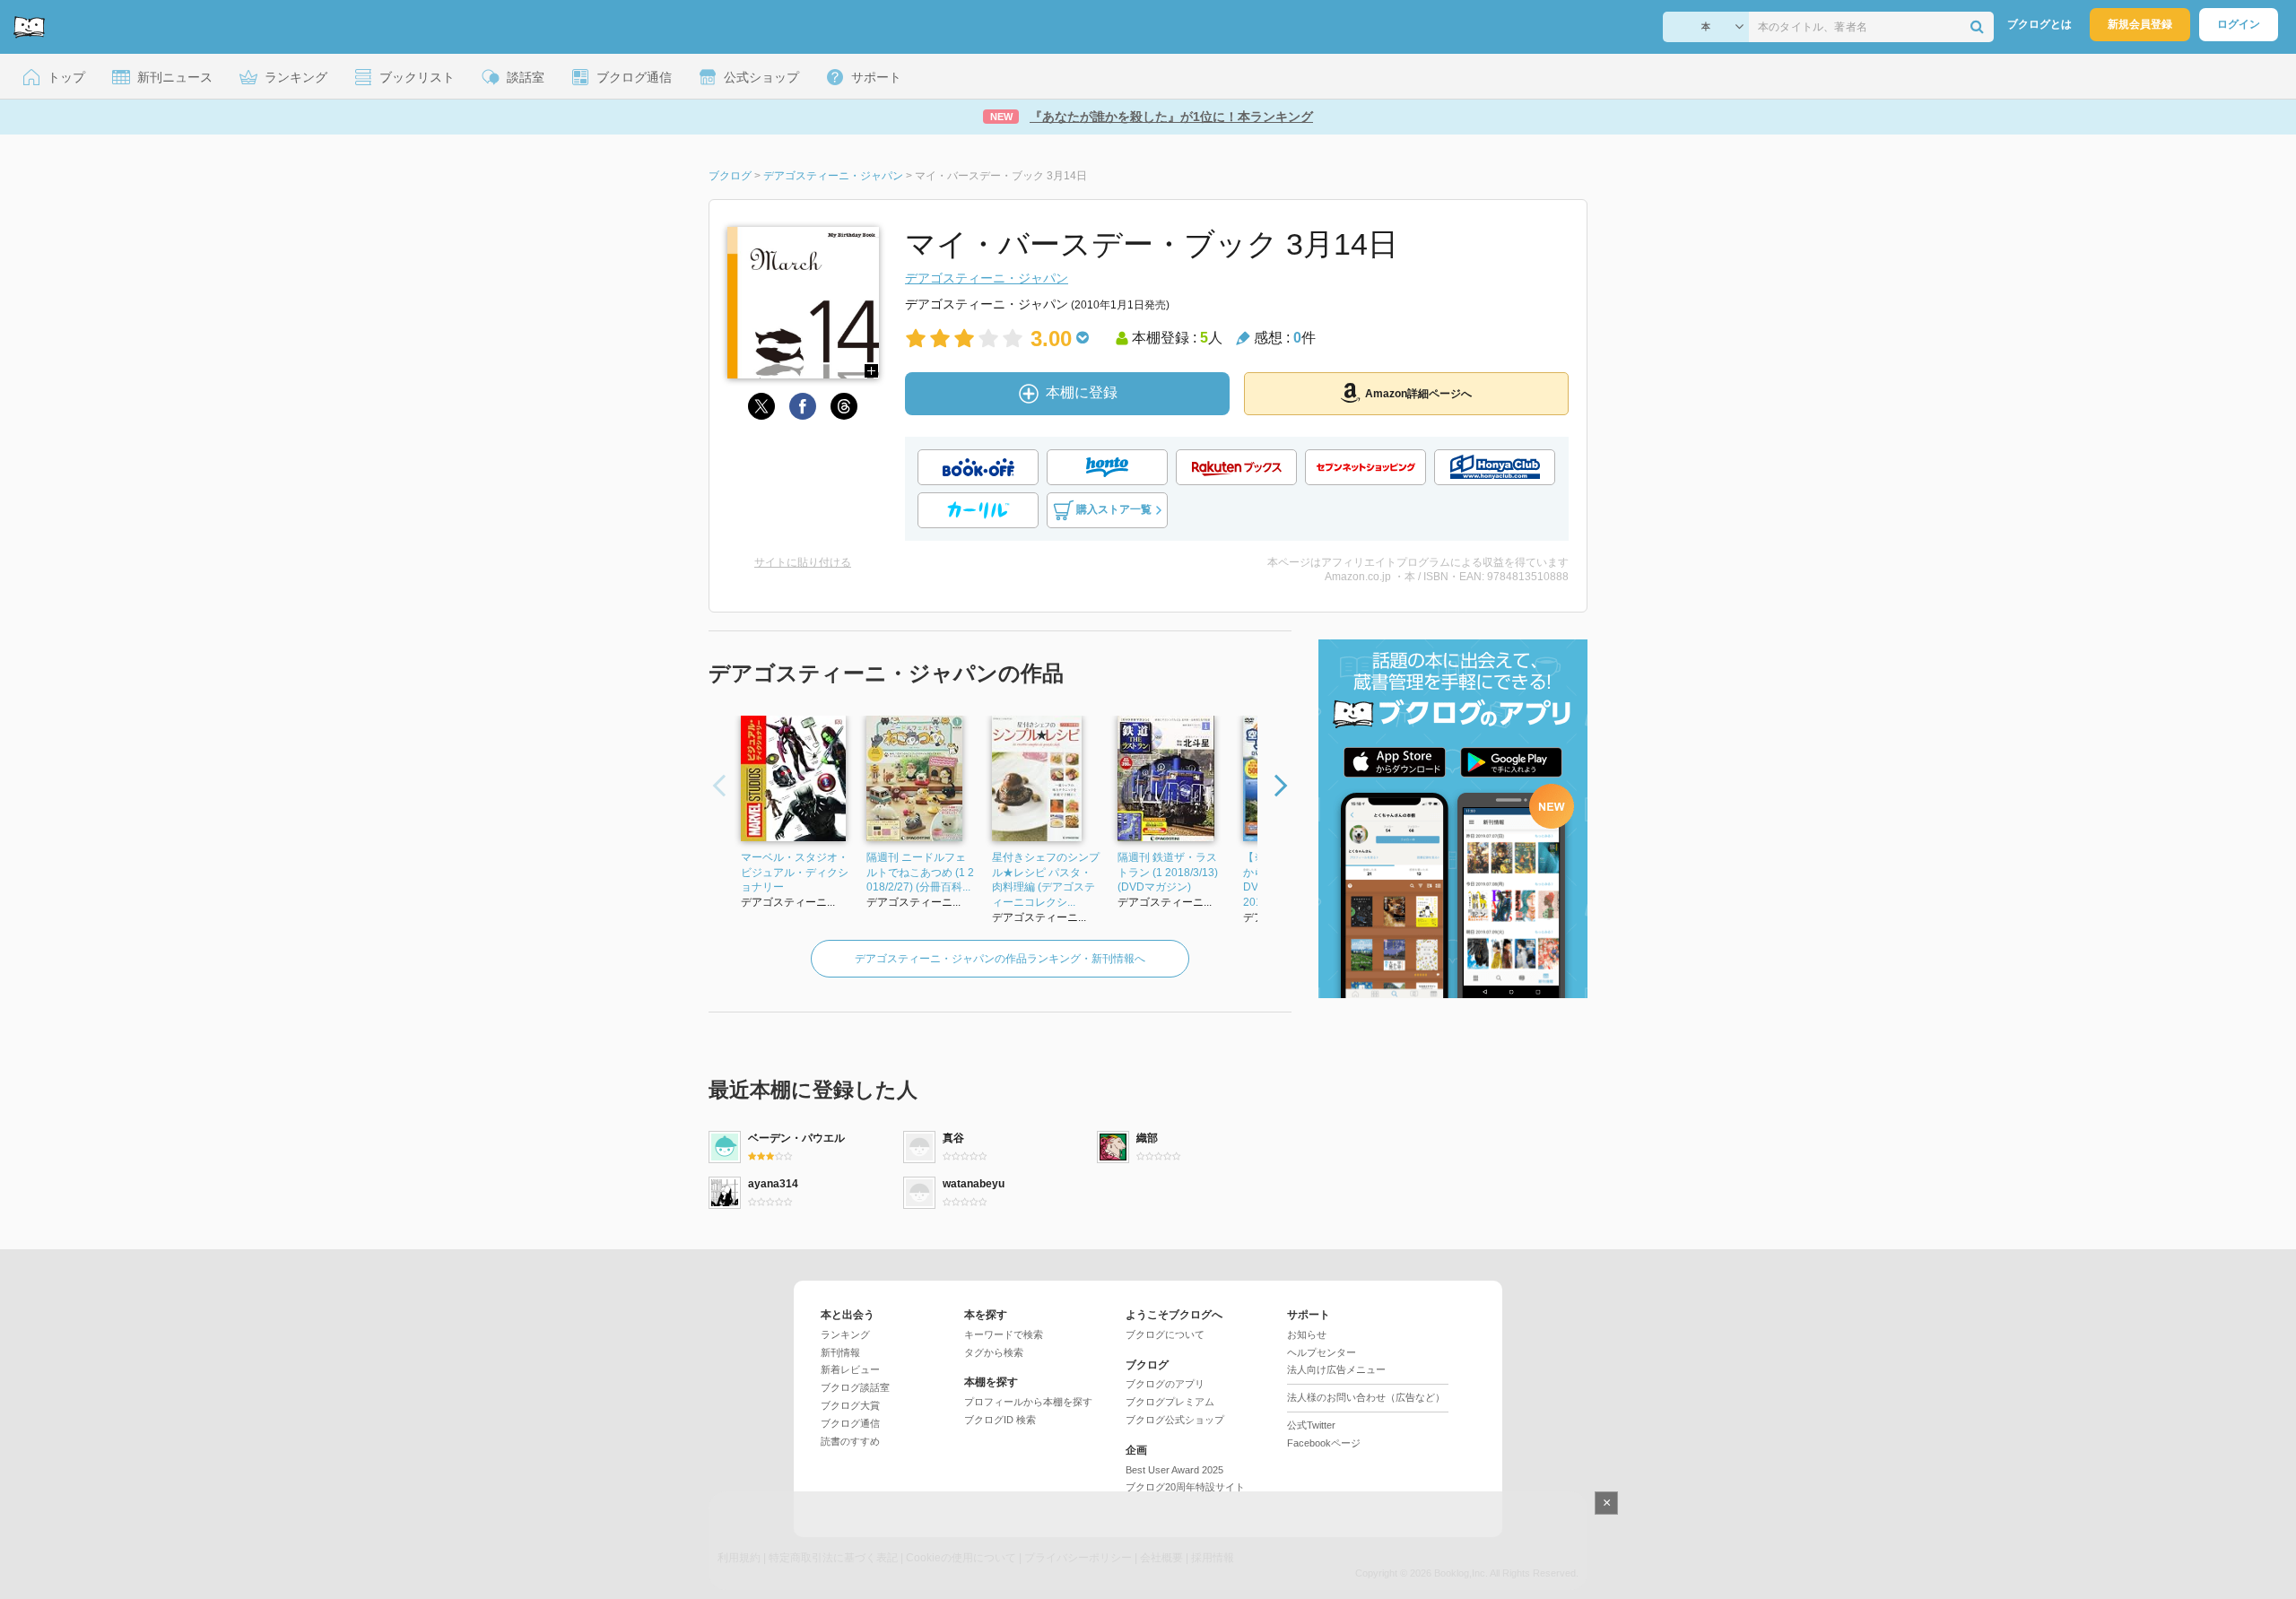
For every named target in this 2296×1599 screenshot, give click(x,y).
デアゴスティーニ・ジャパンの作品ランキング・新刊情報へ (1000, 959)
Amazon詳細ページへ (1418, 394)
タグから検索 (994, 1352)
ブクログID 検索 (1000, 1420)
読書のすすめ (850, 1441)
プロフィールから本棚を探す (1028, 1402)
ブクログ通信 (850, 1423)
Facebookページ (1324, 1443)
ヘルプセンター (1322, 1352)
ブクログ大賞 (850, 1405)
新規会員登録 (2140, 24)
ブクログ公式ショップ (1175, 1420)
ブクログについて (1165, 1334)
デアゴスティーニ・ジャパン (987, 278)
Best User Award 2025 (1174, 1470)
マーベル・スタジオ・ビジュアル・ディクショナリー (795, 873)
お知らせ (1307, 1334)
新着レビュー (850, 1369)
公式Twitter (1311, 1425)
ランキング (845, 1334)
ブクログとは (2039, 24)
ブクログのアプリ (1165, 1384)
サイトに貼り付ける (803, 562)
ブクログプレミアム (1170, 1402)
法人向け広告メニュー (1336, 1369)
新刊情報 (840, 1352)
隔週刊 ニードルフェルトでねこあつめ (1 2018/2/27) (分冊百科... (920, 873)
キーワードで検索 (1004, 1334)
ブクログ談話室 (855, 1387)
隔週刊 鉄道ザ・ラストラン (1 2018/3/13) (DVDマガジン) (1168, 873)
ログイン (2239, 24)
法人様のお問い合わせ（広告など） (1366, 1397)
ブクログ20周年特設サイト (1185, 1487)
